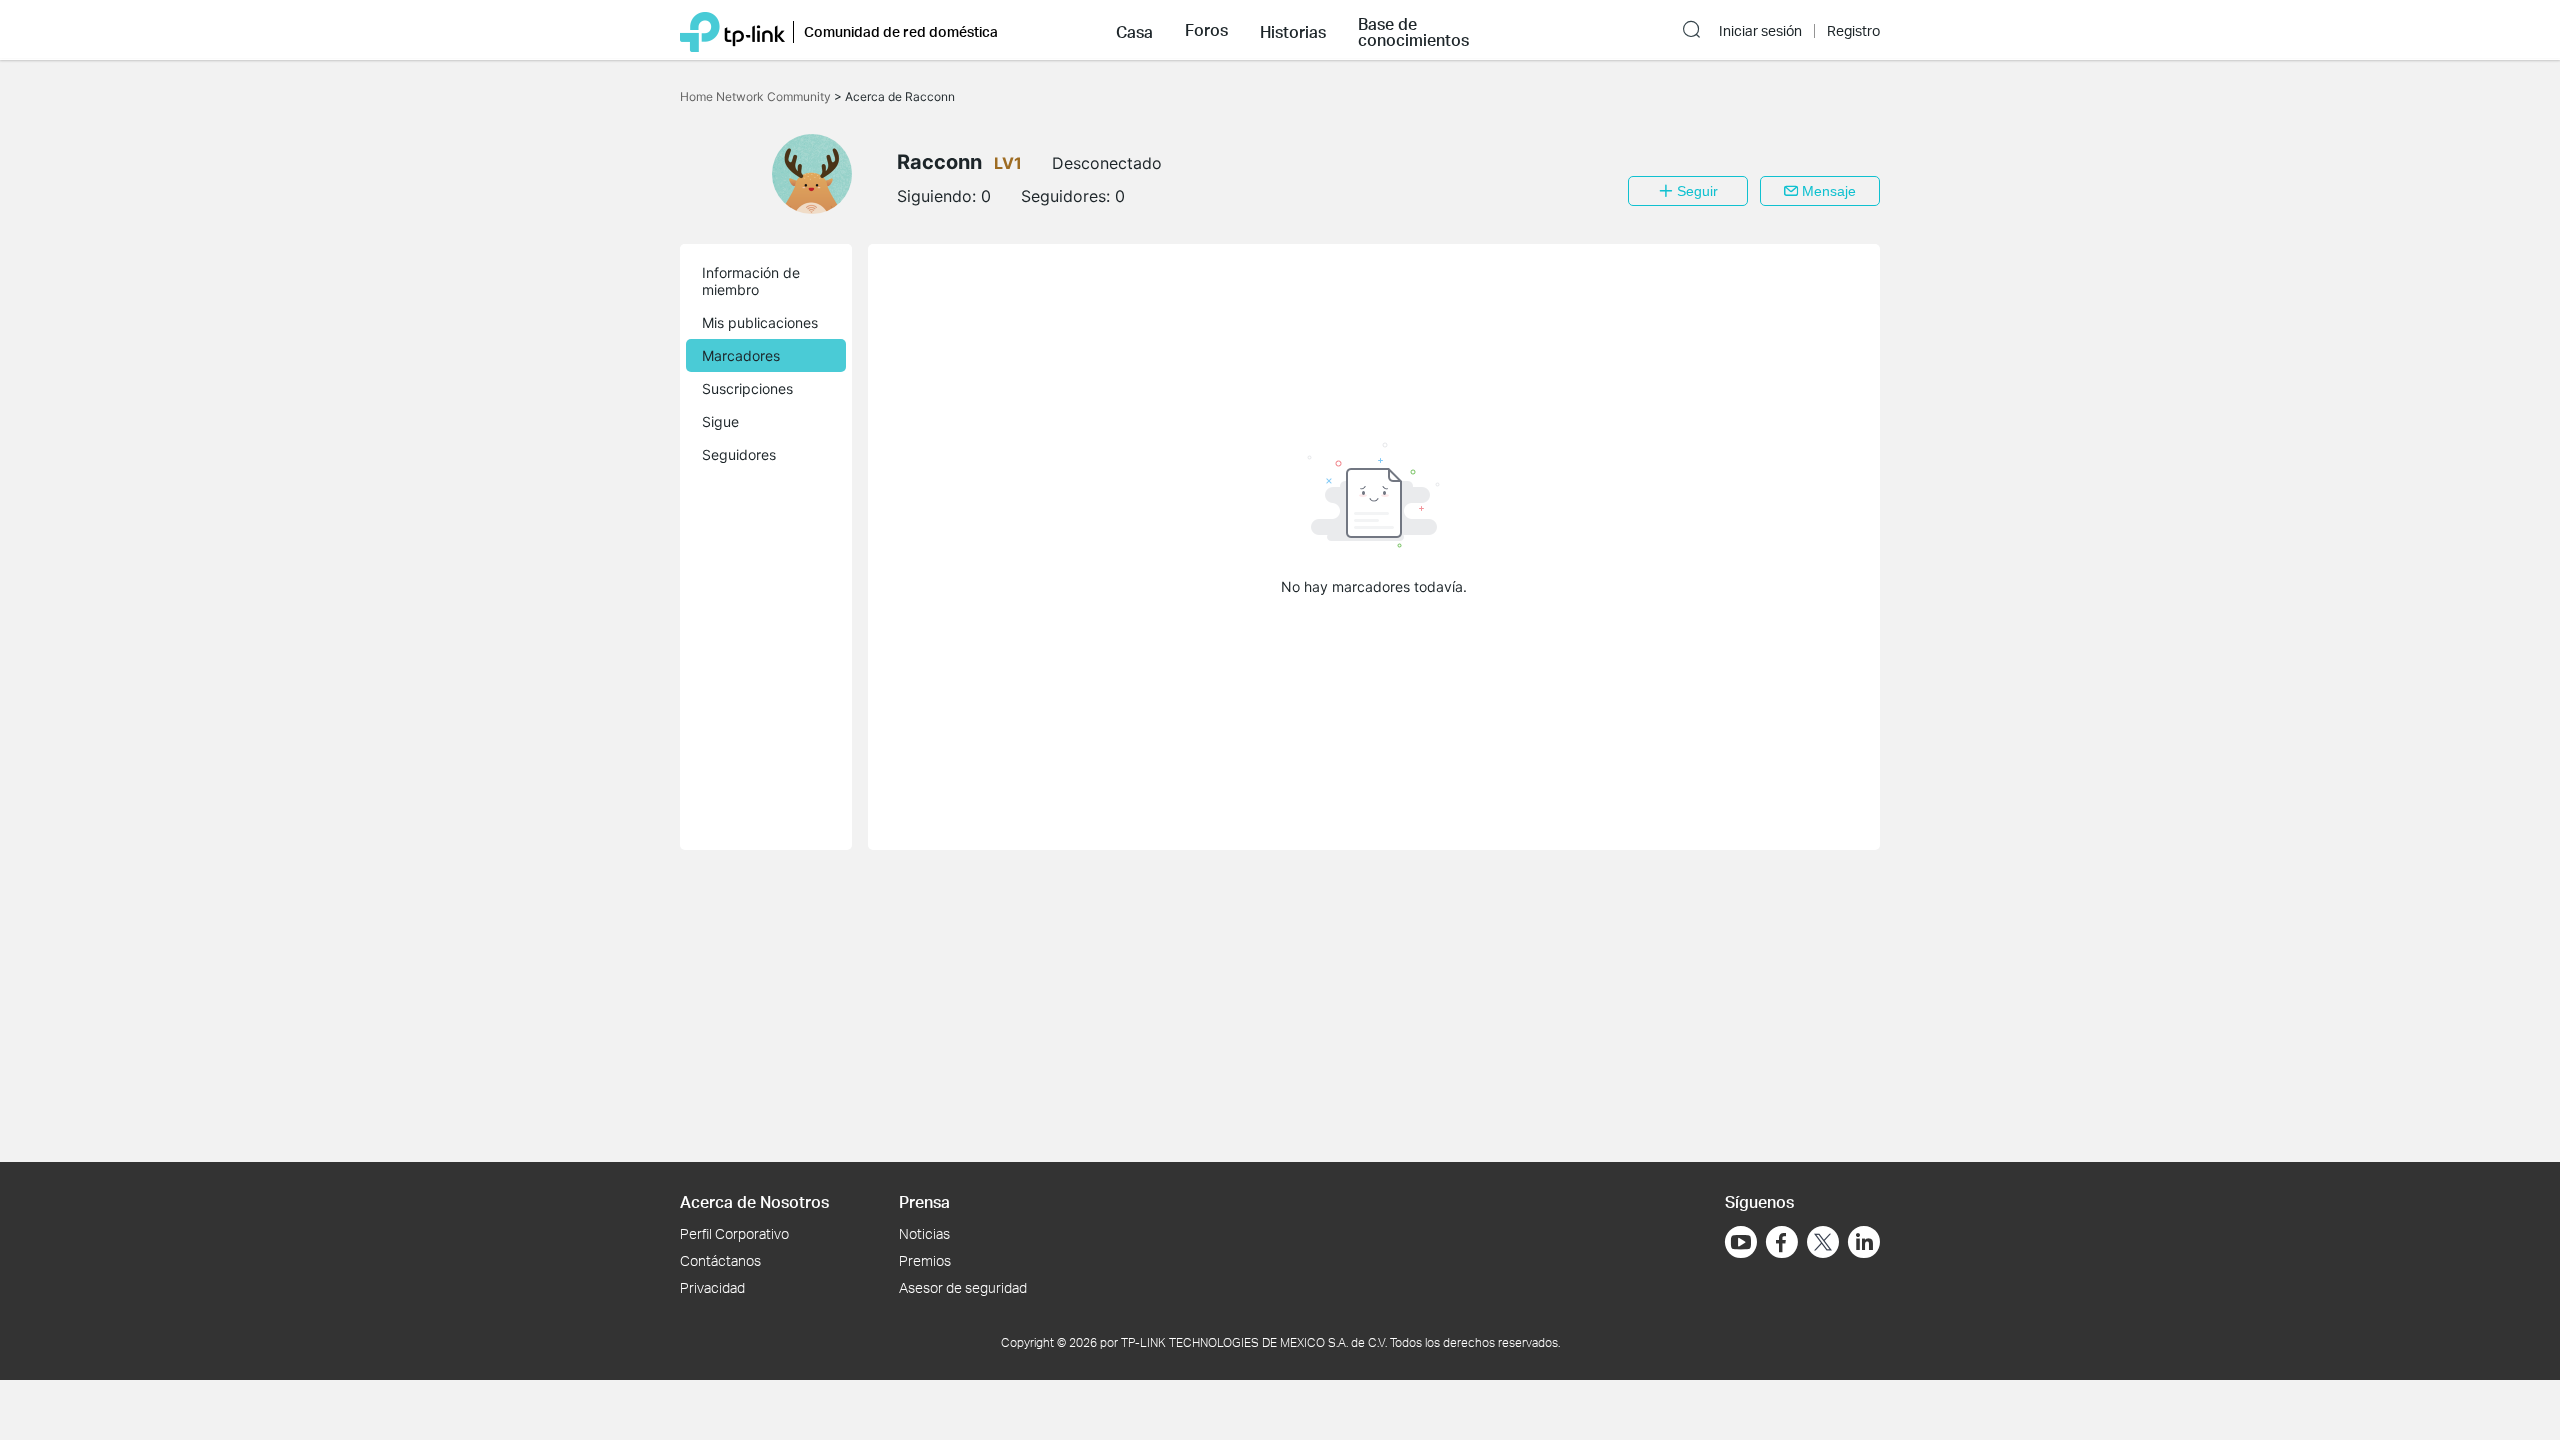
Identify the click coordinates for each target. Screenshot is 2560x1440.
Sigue (720, 421)
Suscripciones (747, 388)
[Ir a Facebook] (1782, 1242)
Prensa (924, 1201)
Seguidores (739, 454)
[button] (1134, 30)
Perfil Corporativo (734, 1233)
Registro (1853, 31)
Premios (925, 1260)
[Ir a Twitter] (1823, 1244)
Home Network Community (757, 96)
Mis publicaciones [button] (760, 322)
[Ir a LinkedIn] (1864, 1242)
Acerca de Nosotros (754, 1201)
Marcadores (741, 355)
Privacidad (712, 1287)
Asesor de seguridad (963, 1287)
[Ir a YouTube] (1741, 1242)
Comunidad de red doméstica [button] (901, 31)
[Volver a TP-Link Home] (732, 30)
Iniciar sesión (1760, 31)
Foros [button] (1206, 30)
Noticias (924, 1233)
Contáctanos (720, 1260)
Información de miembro (751, 281)
